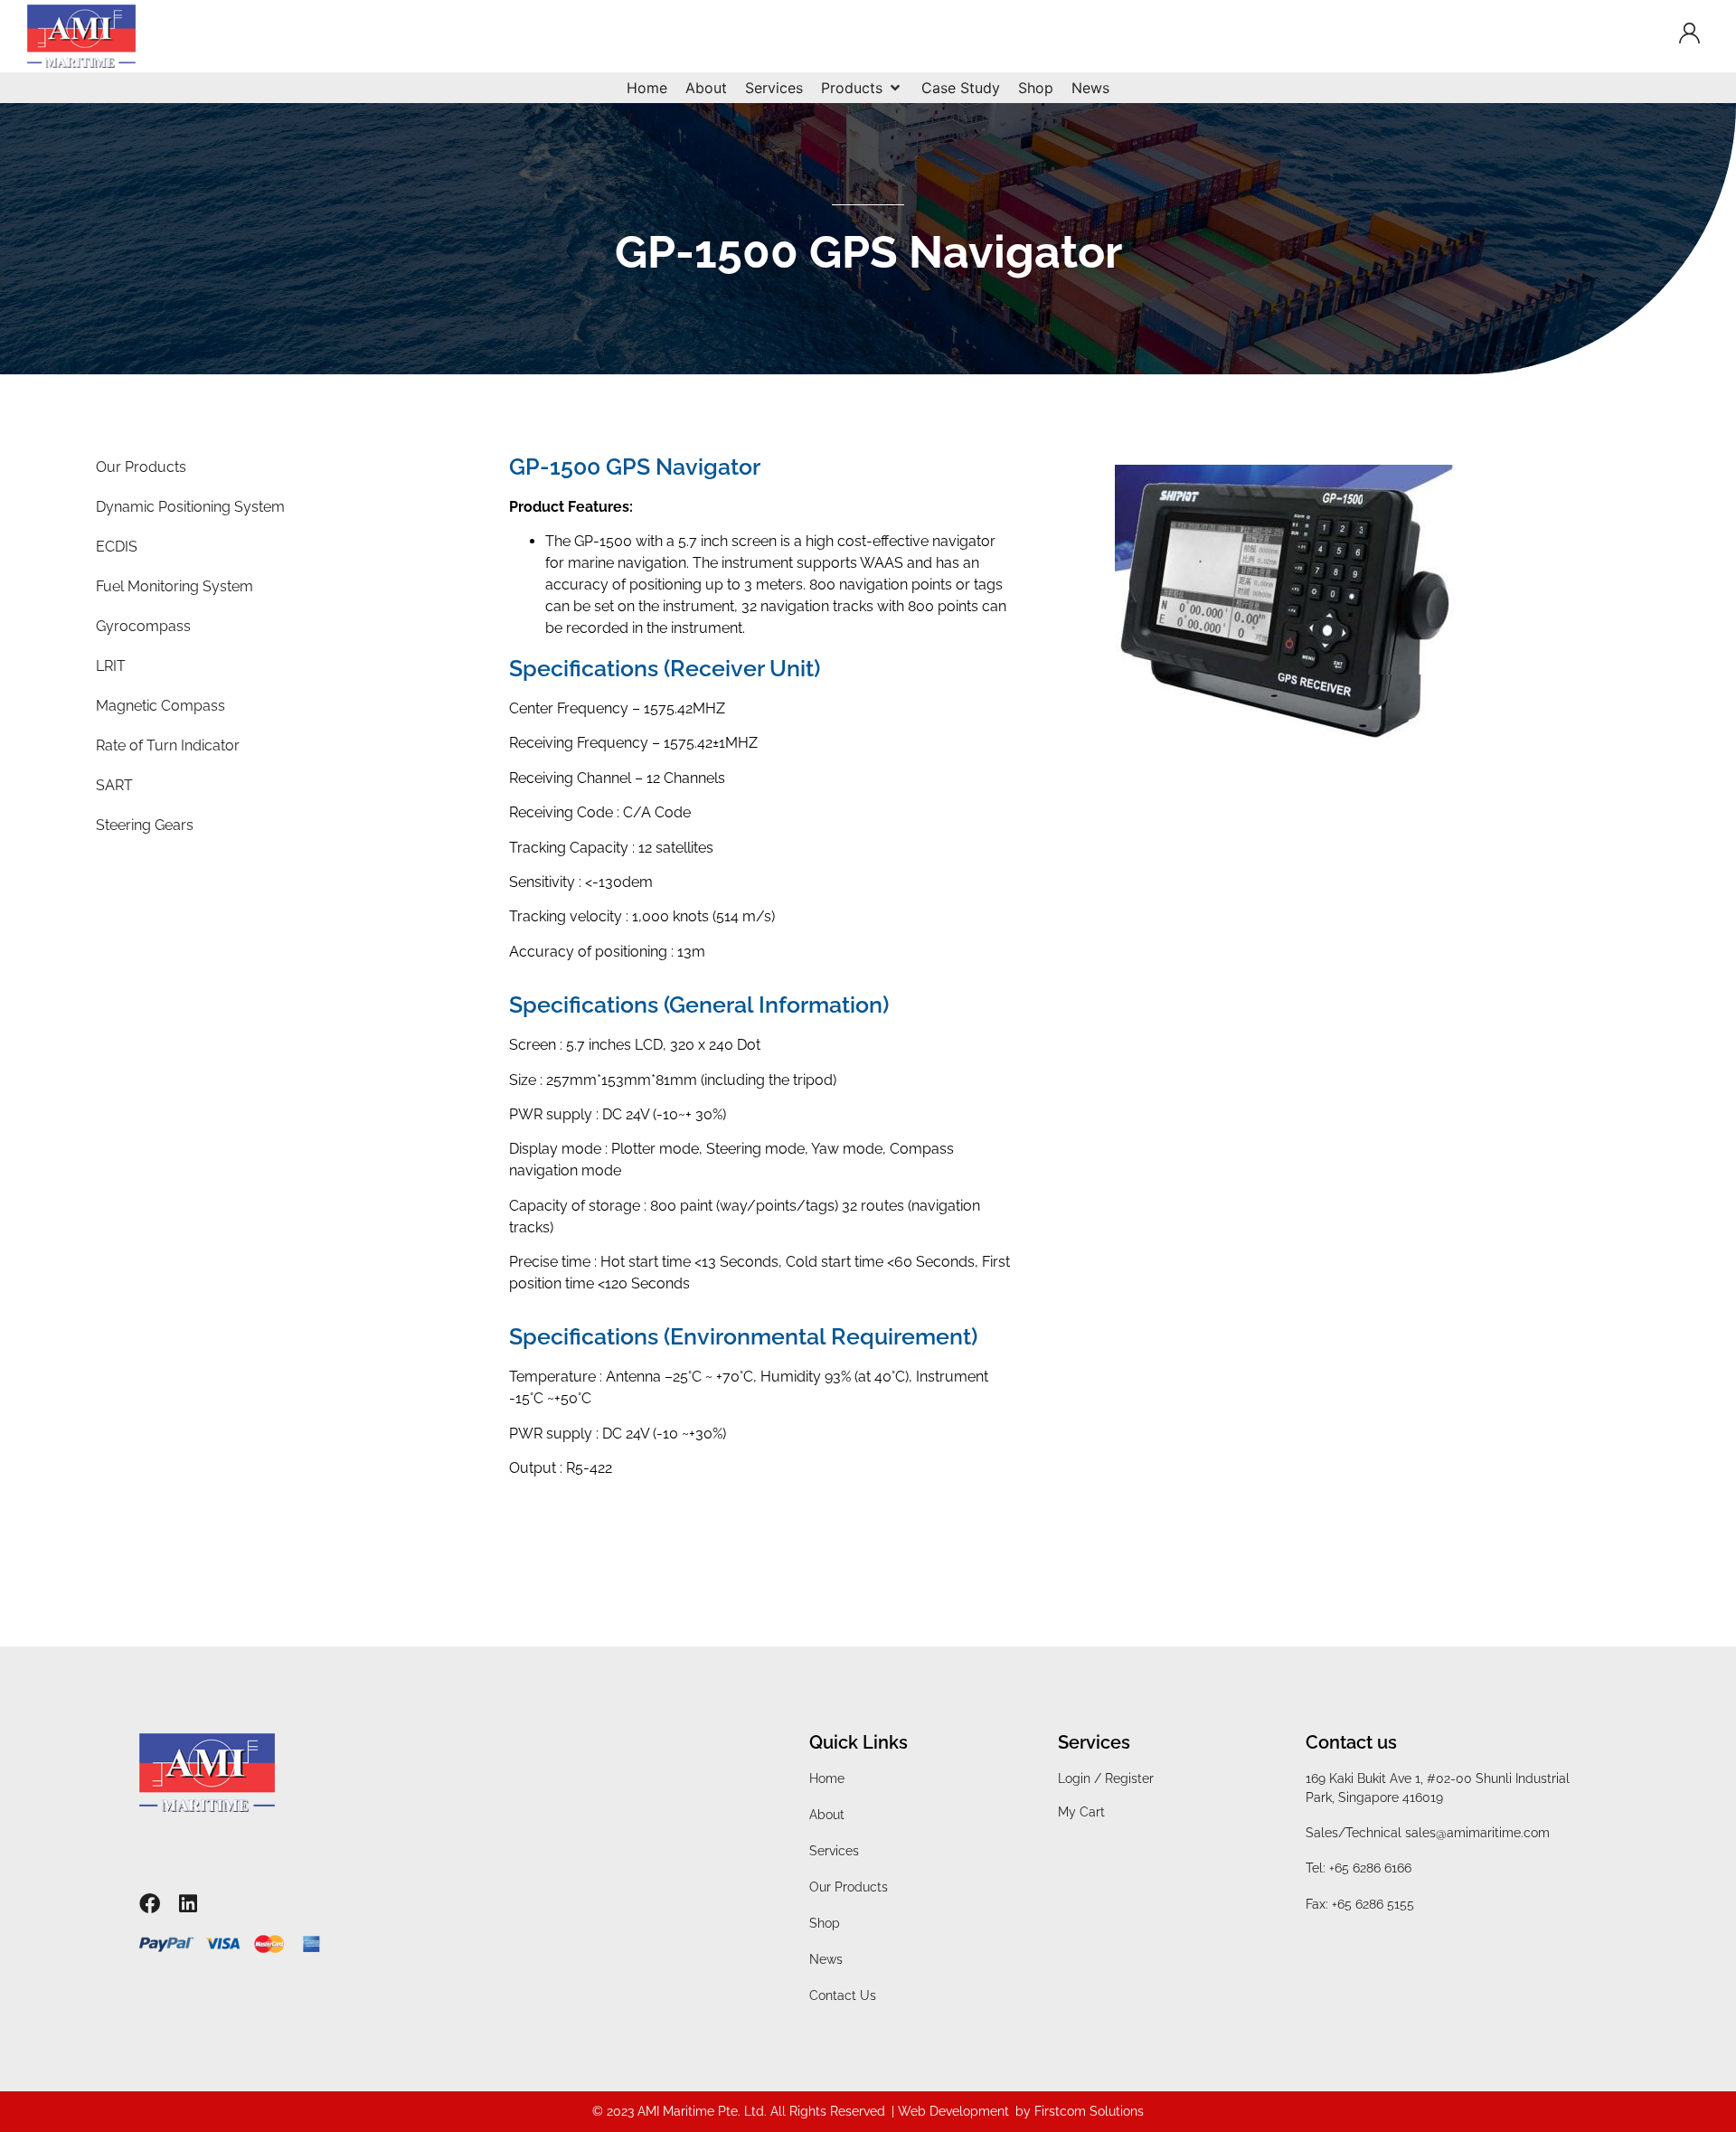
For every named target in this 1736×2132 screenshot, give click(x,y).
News (826, 1959)
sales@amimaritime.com (1477, 1833)
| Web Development (950, 2111)
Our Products (849, 1887)
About (827, 1815)
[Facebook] (150, 1904)
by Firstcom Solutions (1080, 2111)
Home (827, 1778)
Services (834, 1851)
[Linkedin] (189, 1904)
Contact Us (843, 1995)
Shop (825, 1923)
